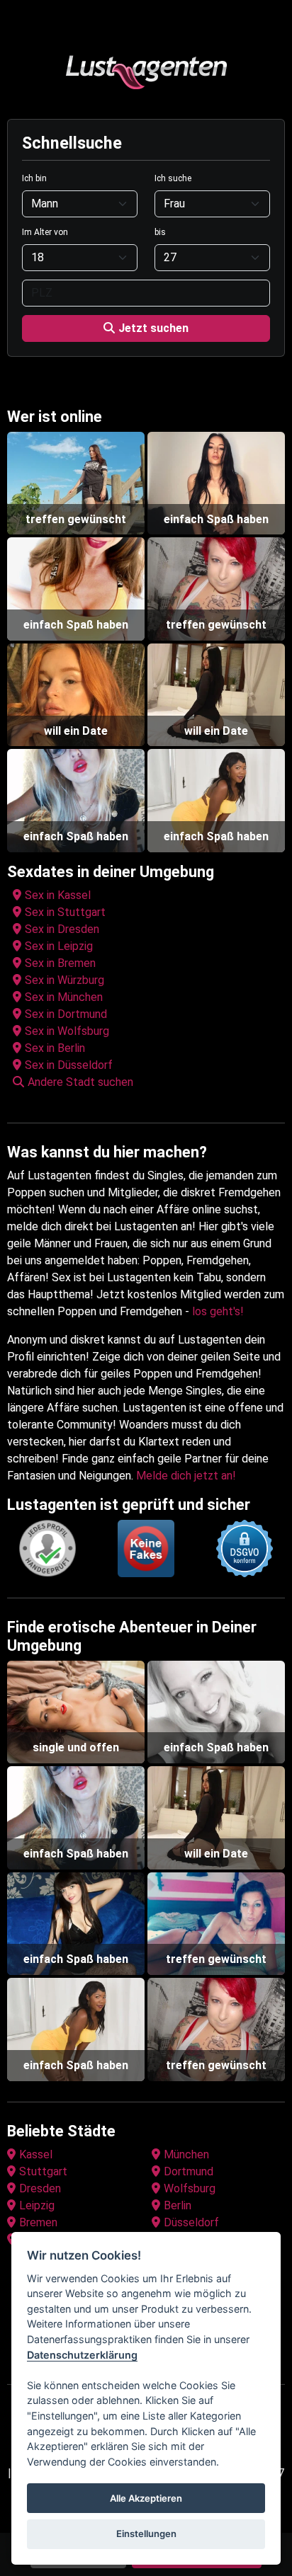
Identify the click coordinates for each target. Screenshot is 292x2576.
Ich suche (173, 178)
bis (160, 232)
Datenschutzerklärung (82, 2355)
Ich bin (34, 178)
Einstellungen (146, 2534)
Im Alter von (45, 232)
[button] (149, 1082)
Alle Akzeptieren (146, 2498)
